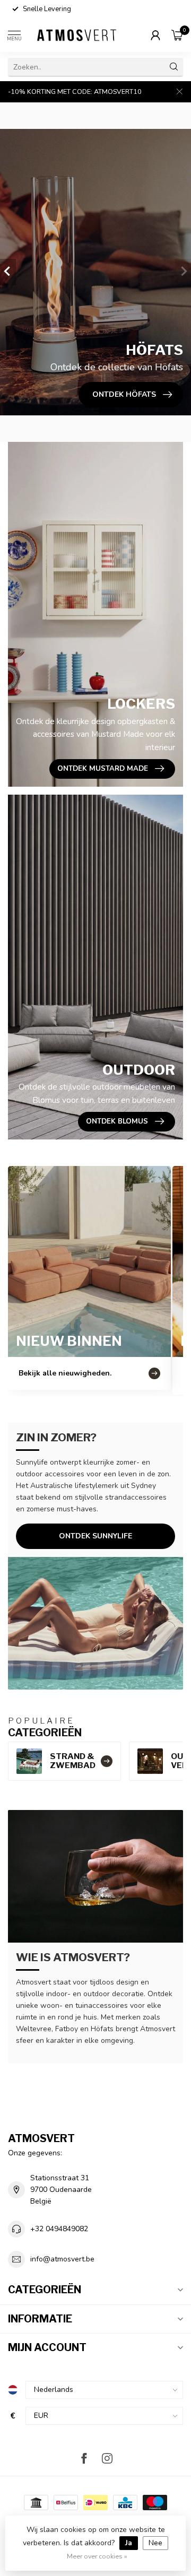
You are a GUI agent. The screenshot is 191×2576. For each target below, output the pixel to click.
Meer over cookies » (97, 2556)
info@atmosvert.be (62, 2259)
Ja (129, 2543)
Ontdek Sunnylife (95, 1536)
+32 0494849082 (59, 2229)
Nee (155, 2543)
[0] (177, 35)
